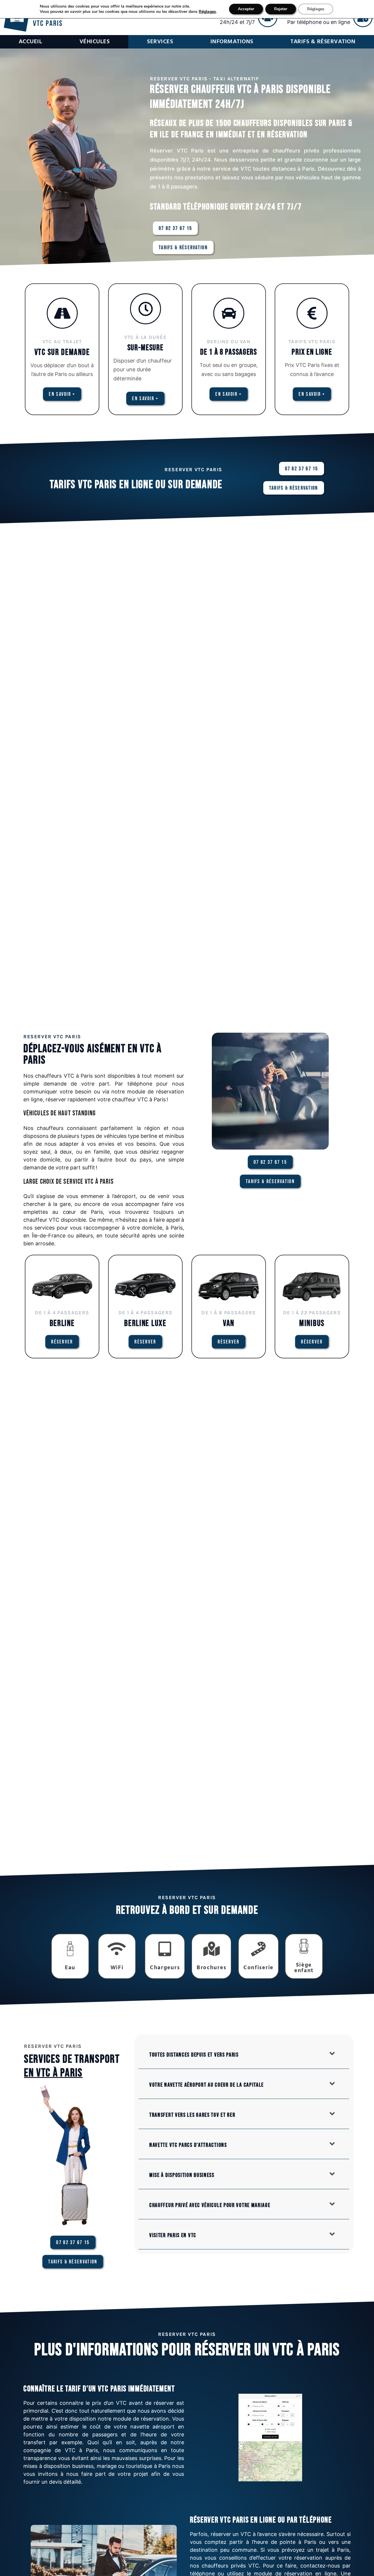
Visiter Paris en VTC (173, 2235)
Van (229, 1323)
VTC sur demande (62, 352)
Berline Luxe (145, 1323)
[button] (244, 2054)
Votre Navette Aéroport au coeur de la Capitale (207, 2085)
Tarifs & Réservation (323, 42)
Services (160, 42)
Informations (232, 42)
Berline (62, 1323)
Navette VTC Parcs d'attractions (188, 2145)
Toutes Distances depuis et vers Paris (194, 2055)
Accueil (31, 42)
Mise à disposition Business (182, 2175)
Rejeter (281, 9)
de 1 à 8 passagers (229, 352)
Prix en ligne (312, 352)
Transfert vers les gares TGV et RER (192, 2115)
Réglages (207, 12)
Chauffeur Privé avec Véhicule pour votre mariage (210, 2205)
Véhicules (95, 42)
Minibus (312, 1323)
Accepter (246, 9)
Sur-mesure (146, 348)
